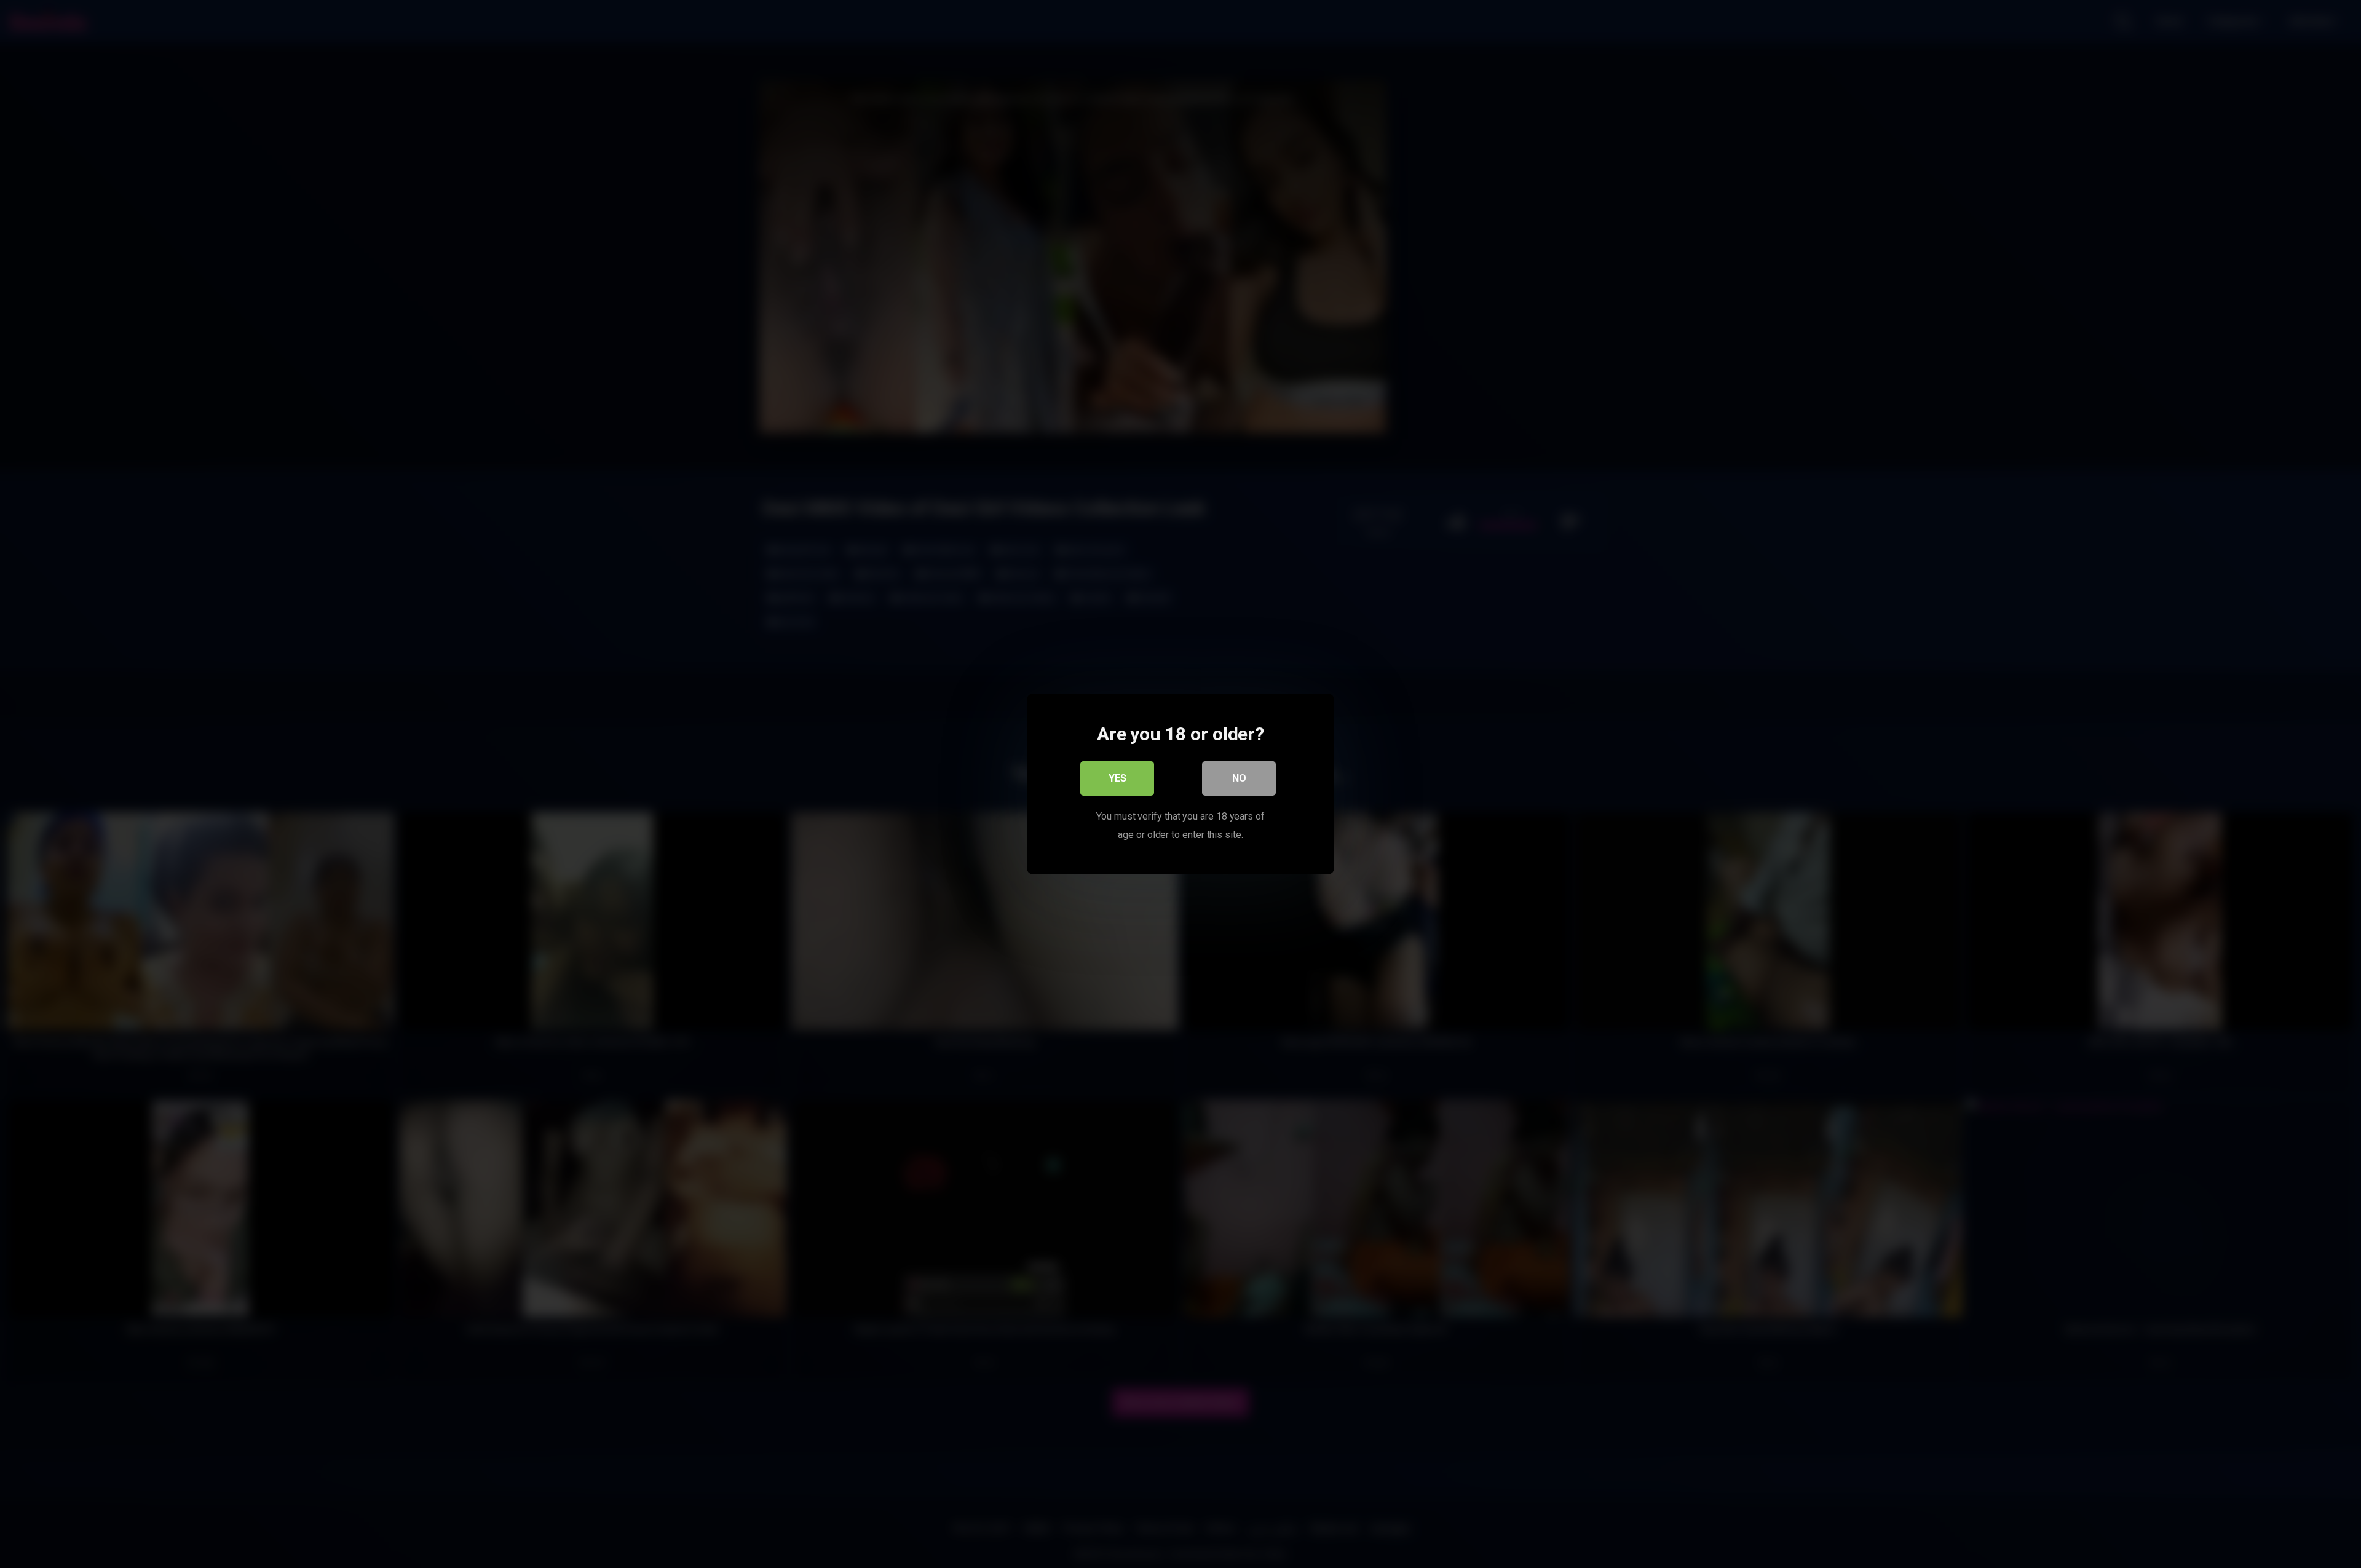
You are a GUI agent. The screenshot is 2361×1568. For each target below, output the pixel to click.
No (1239, 778)
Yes (1117, 778)
